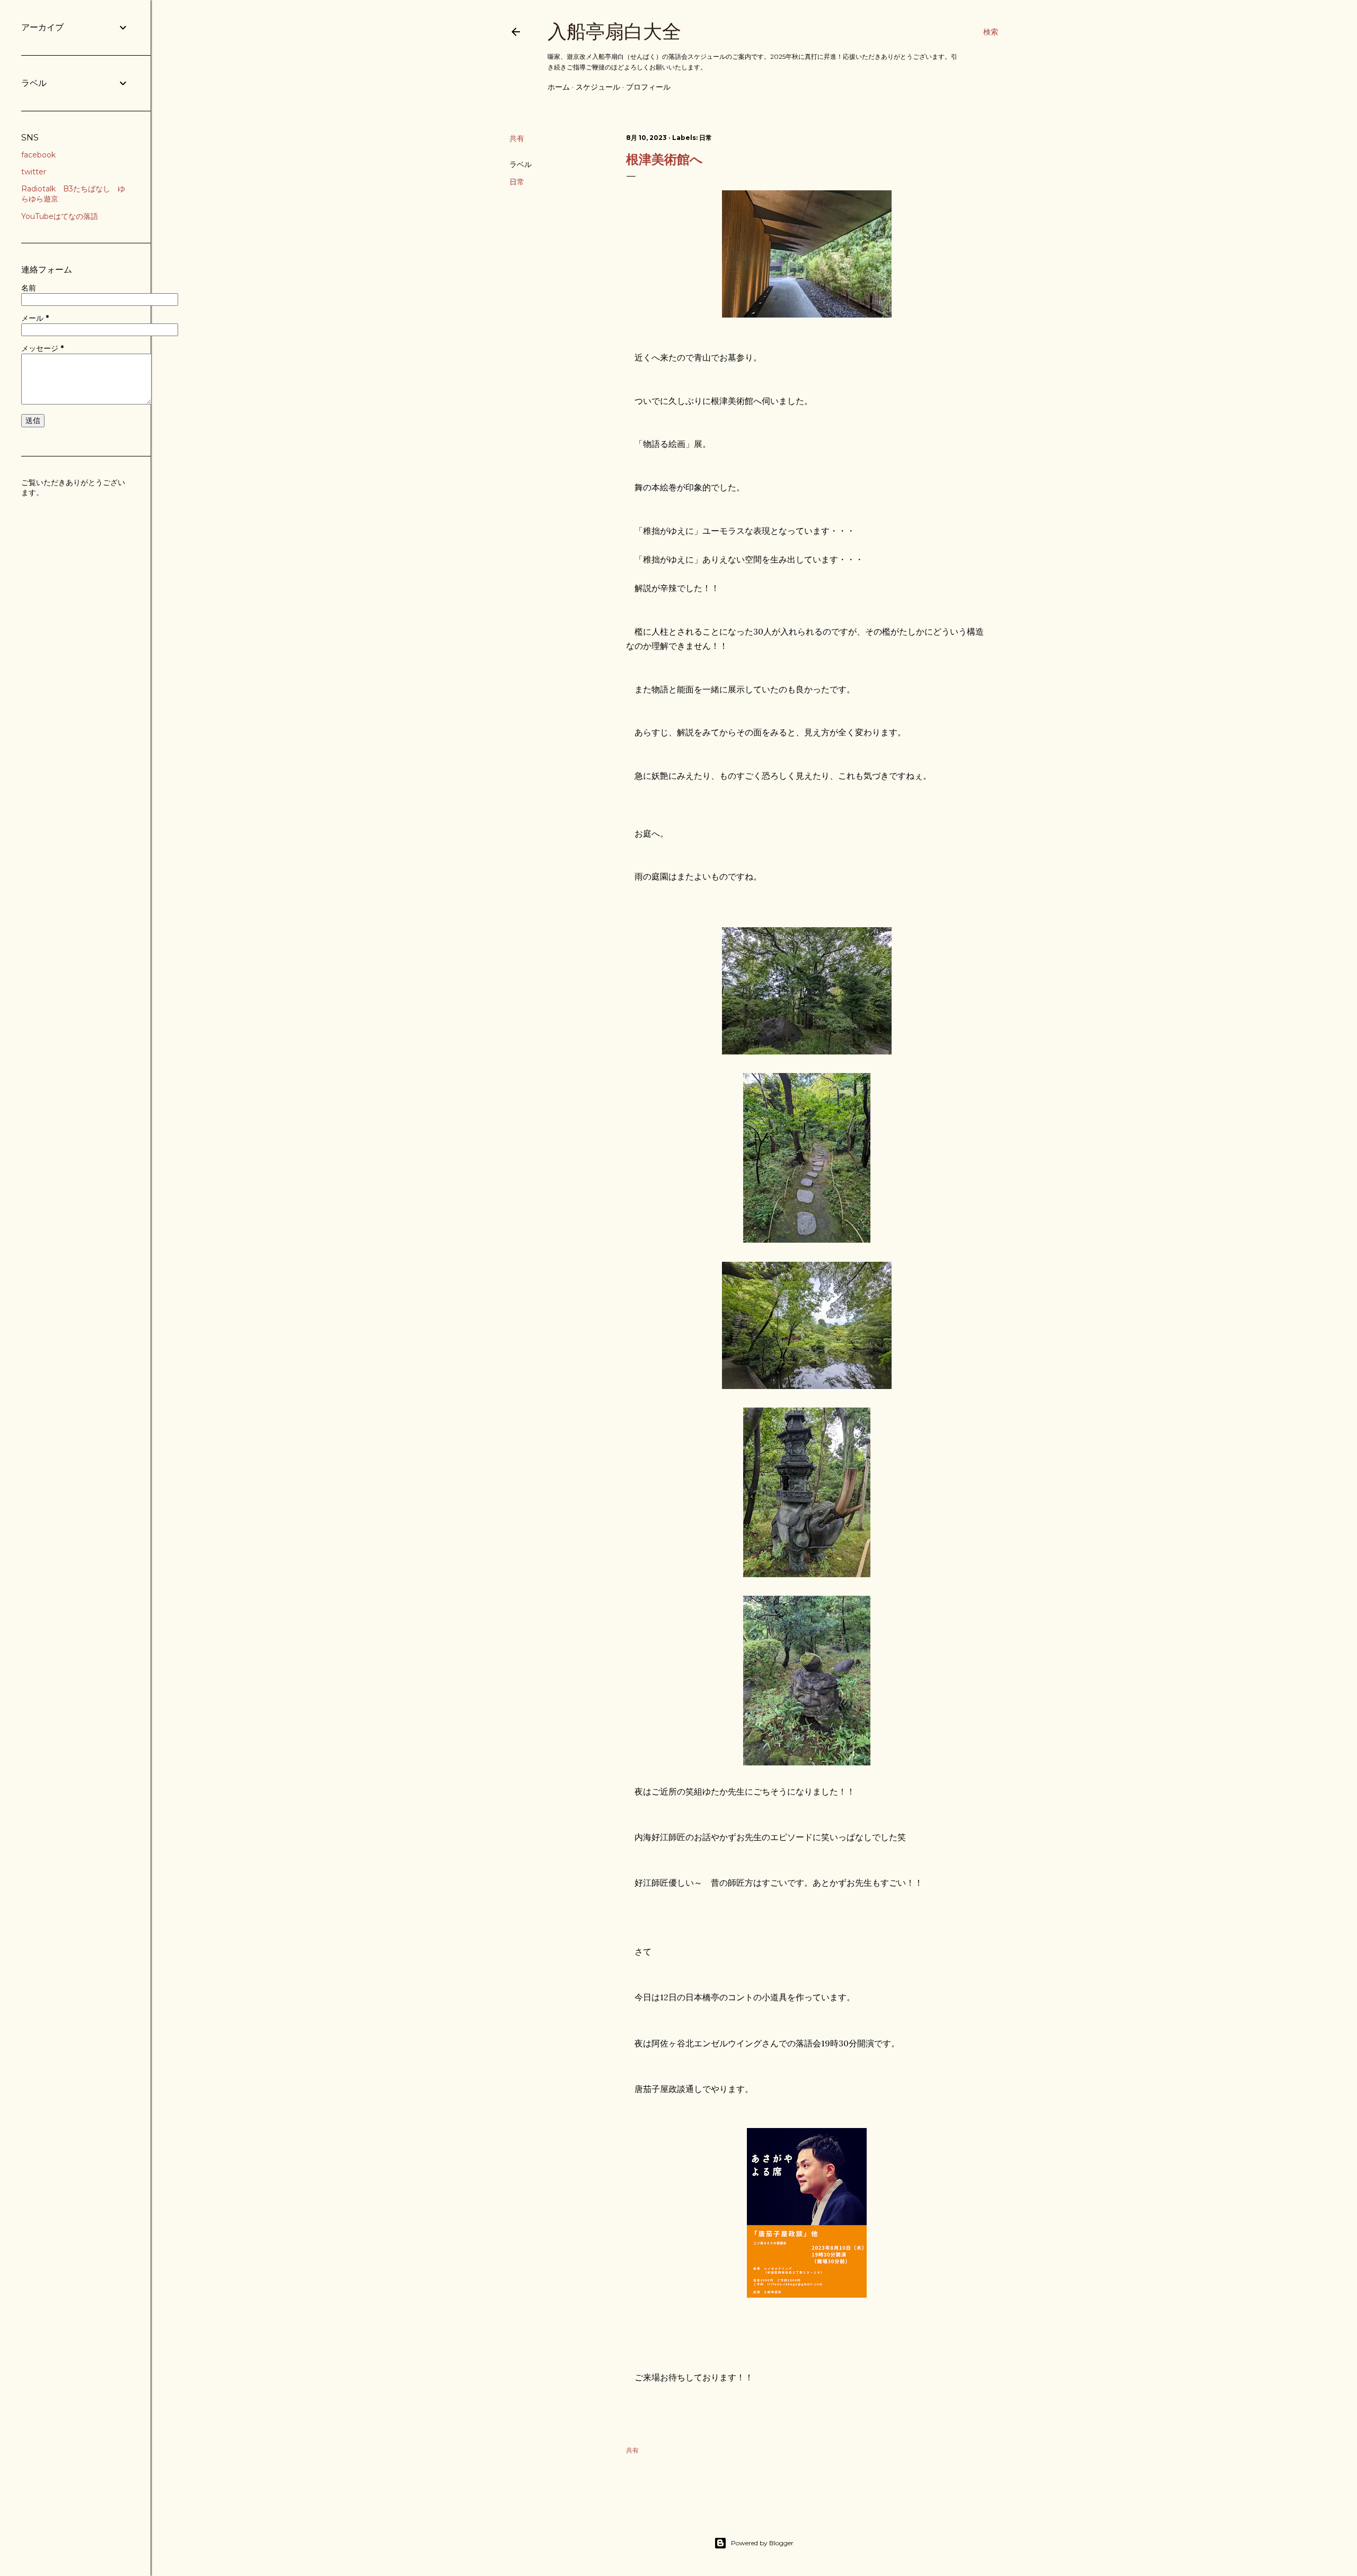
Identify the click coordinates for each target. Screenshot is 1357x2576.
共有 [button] (517, 138)
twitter (34, 172)
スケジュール (598, 87)
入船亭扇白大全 (614, 32)
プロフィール (648, 87)
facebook (38, 155)
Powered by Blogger (762, 2543)
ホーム (559, 87)
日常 (517, 182)
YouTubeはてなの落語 (60, 216)
